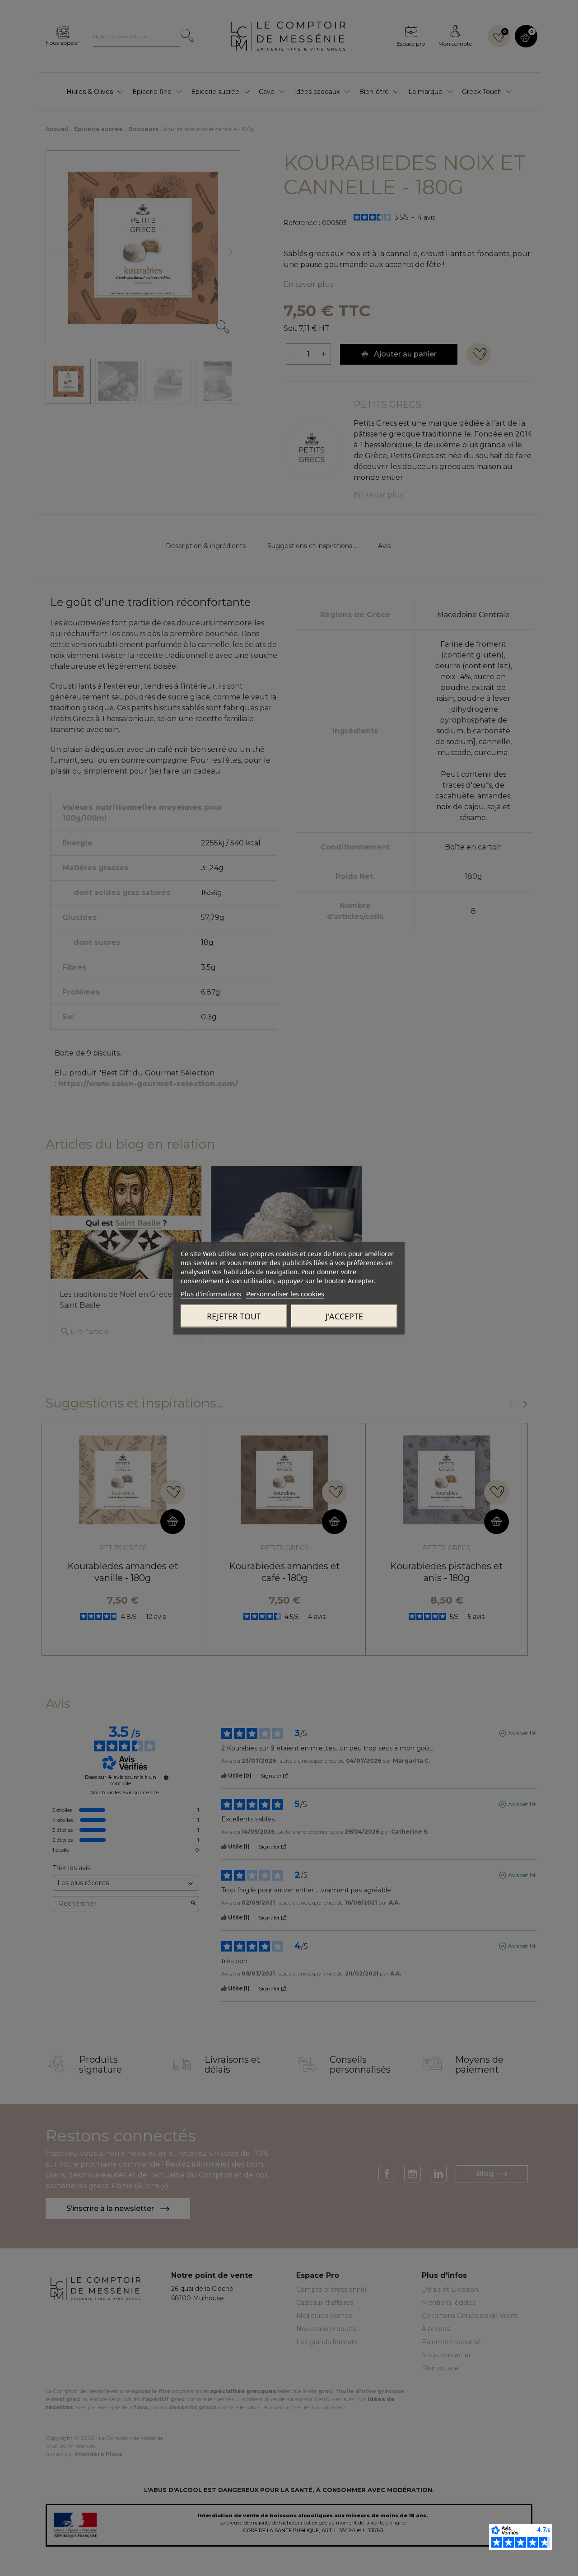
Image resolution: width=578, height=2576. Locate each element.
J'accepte (344, 1316)
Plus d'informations (211, 1293)
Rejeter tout (234, 1316)
